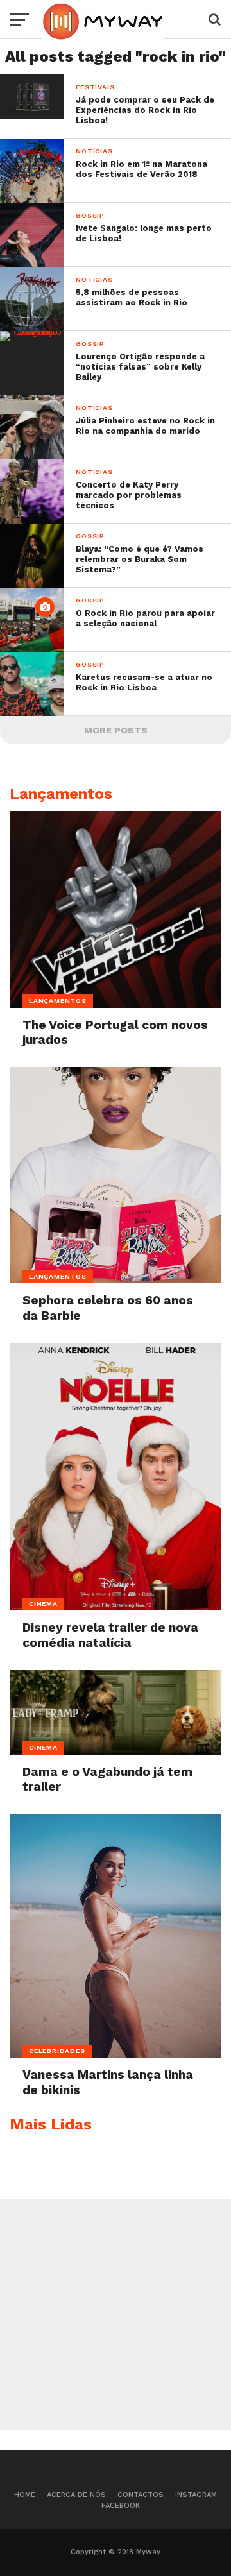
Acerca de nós (76, 2495)
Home (25, 2495)
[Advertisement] (116, 2315)
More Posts (116, 730)
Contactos (141, 2495)
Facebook (121, 2506)
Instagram (196, 2495)
